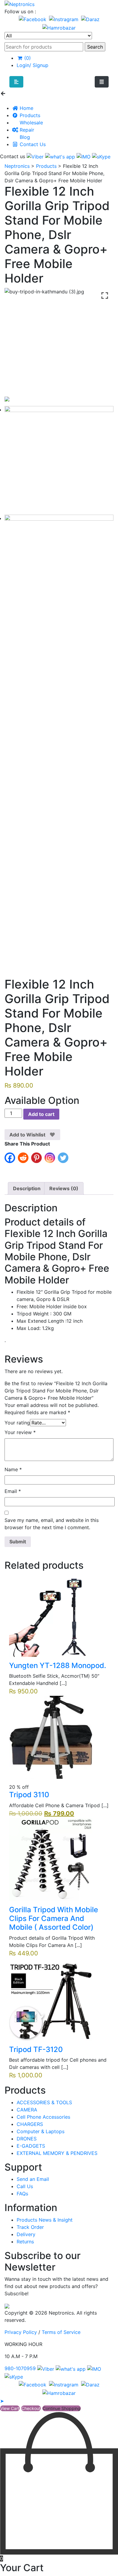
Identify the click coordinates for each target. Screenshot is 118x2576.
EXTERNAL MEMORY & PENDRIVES (57, 2153)
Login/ (24, 65)
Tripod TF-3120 (36, 2049)
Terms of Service (61, 2332)
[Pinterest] (38, 1160)
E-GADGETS (31, 2146)
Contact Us (32, 144)
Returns (25, 2242)
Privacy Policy (21, 2332)
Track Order (30, 2227)
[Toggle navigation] (102, 82)
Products (29, 115)
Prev (17, 1615)
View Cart (10, 2408)
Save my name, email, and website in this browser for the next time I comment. (52, 1524)
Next (101, 1615)
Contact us (13, 156)
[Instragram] (64, 19)
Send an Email (33, 2179)
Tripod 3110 (29, 1795)
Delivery (26, 2234)
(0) (27, 58)
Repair (26, 130)
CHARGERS (30, 2124)
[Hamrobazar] (59, 27)
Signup (40, 65)
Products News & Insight (45, 2220)
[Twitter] (64, 1160)
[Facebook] (33, 19)
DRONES (27, 2139)
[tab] (27, 1188)
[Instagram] (51, 1160)
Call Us (25, 2186)
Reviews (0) (64, 1188)
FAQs (22, 2194)
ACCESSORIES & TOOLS (44, 2102)
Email (13, 1491)
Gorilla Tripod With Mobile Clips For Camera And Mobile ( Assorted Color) (54, 1918)
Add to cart (41, 1114)
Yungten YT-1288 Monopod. (58, 1665)
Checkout (31, 2408)
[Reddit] (25, 1160)
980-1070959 (20, 2368)
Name (13, 1469)
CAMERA (27, 2110)
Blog (24, 137)
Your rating (17, 1423)
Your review (20, 1432)
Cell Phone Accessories (43, 2117)
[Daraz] (90, 19)
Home (26, 108)
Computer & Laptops (41, 2131)
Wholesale (31, 123)
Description (27, 1188)
